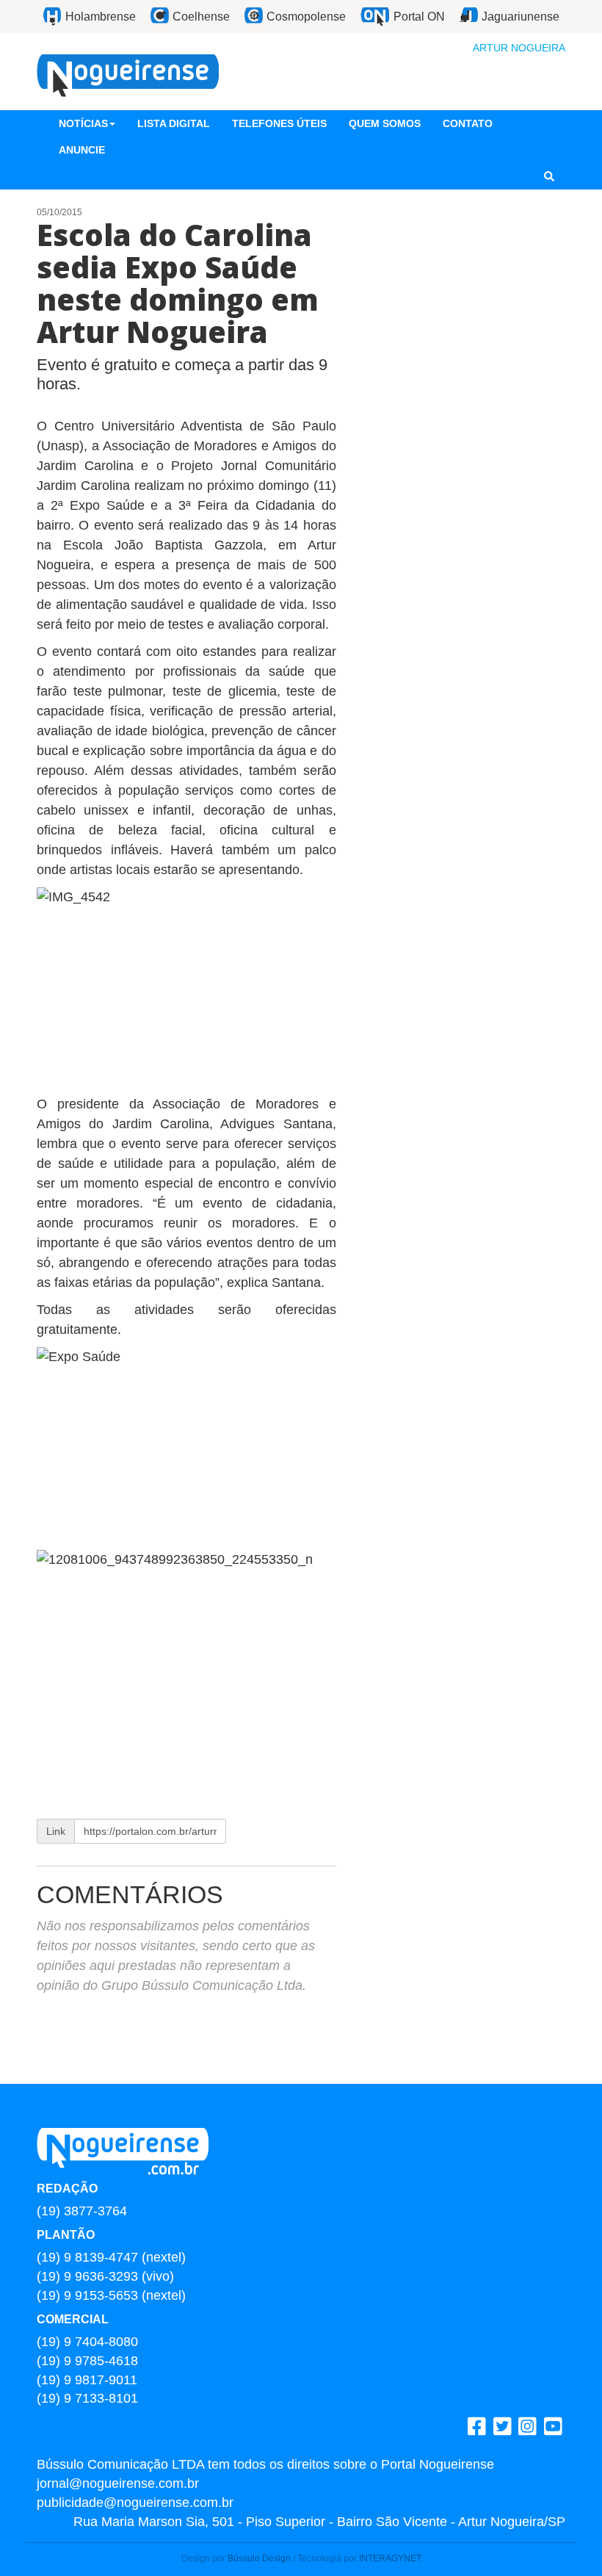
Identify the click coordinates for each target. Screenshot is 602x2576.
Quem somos (385, 123)
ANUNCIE (82, 150)
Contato (468, 123)
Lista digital (174, 123)
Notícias (83, 123)
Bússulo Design (259, 2558)
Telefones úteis (279, 123)
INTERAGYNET (390, 2558)
